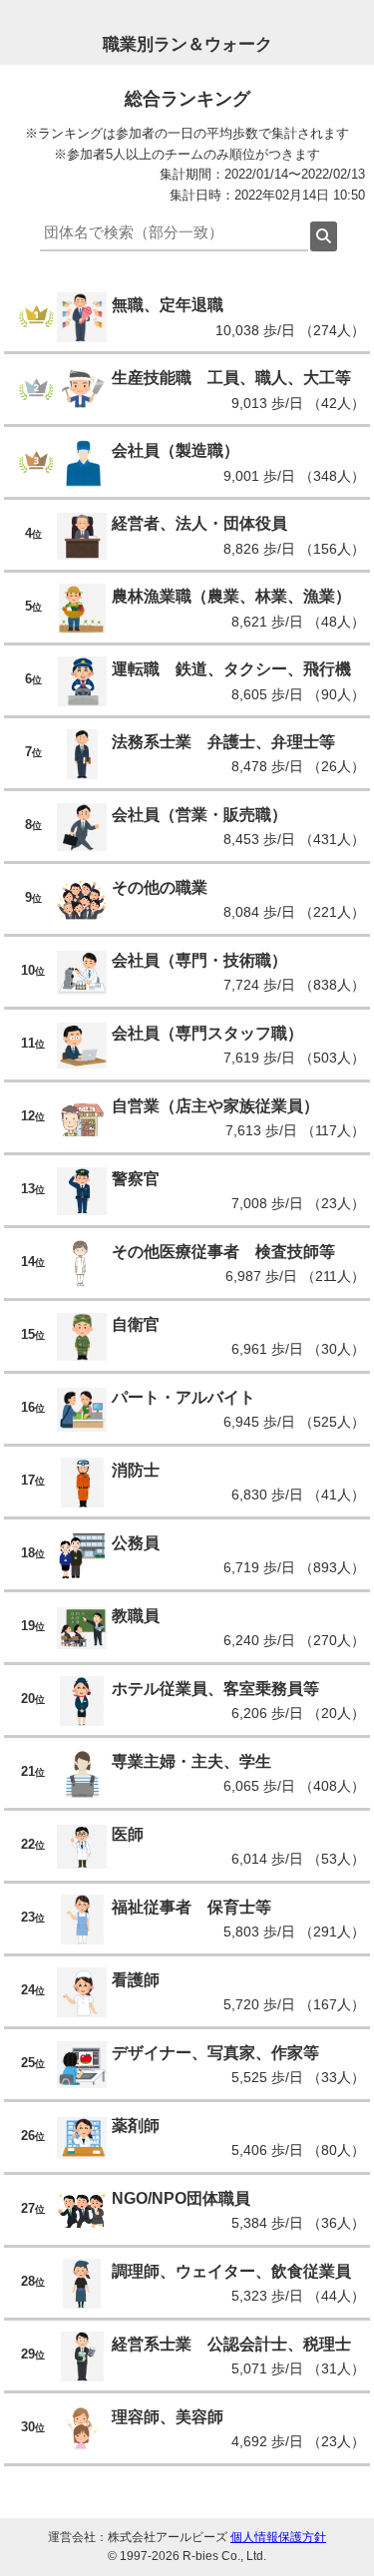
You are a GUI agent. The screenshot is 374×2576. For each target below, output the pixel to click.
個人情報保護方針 (278, 2537)
